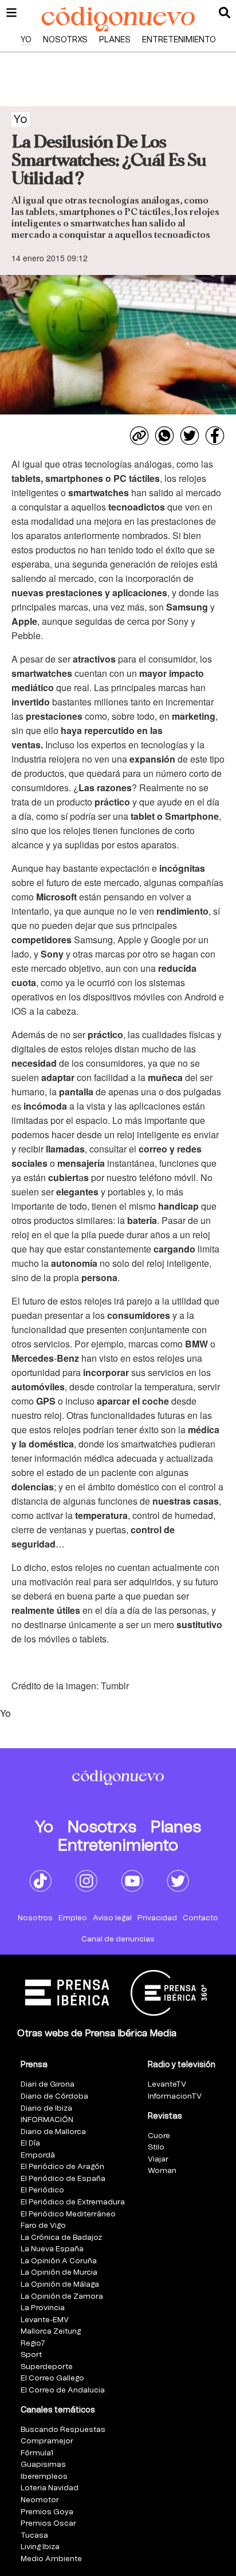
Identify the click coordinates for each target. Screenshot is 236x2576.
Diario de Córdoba (54, 2097)
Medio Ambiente (51, 2559)
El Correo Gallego (52, 2378)
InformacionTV (175, 2097)
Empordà (38, 2156)
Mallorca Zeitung (51, 2332)
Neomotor (40, 2500)
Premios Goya (47, 2512)
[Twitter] (190, 436)
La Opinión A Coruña (59, 2261)
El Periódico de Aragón (62, 2167)
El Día (30, 2144)
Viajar (158, 2160)
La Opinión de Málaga (60, 2285)
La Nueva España (52, 2249)
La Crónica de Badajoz (61, 2238)
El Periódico (42, 2190)
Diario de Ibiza (46, 2109)
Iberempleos (44, 2477)
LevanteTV (167, 2085)
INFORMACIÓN (47, 2120)
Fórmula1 (37, 2453)
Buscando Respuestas (63, 2430)
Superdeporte (47, 2367)
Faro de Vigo (43, 2226)
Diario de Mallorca (53, 2132)
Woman (162, 2171)
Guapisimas (43, 2465)
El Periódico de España (63, 2179)
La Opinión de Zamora (62, 2297)
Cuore (159, 2136)
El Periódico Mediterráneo (68, 2214)
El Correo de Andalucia (63, 2390)
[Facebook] (215, 436)
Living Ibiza (40, 2547)
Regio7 (33, 2344)
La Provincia (43, 2308)
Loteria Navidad (50, 2488)
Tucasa (34, 2536)
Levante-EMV (45, 2320)
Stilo (156, 2148)
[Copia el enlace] (139, 436)
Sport (31, 2355)
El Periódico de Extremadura (73, 2202)
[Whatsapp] (164, 436)
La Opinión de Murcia (59, 2273)
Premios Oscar (48, 2524)
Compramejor (47, 2441)
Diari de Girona (48, 2085)
